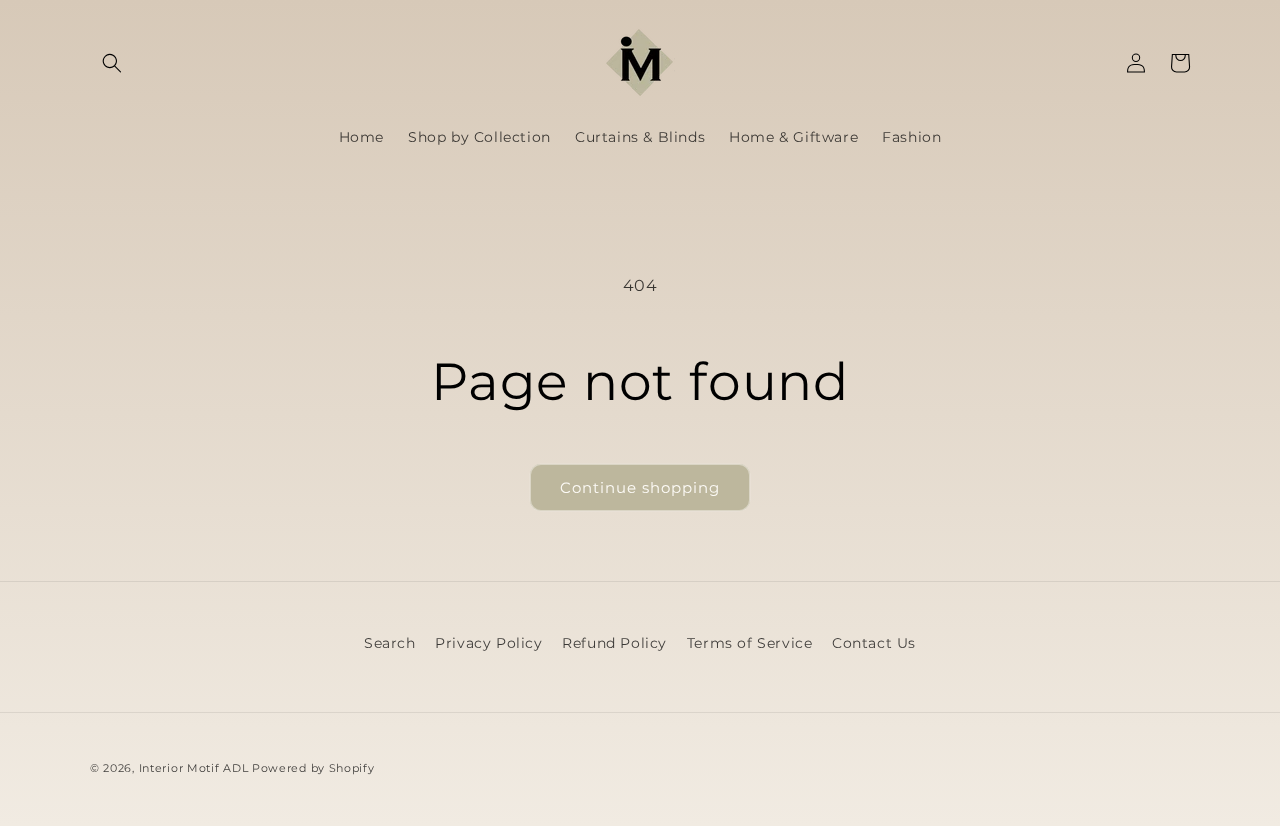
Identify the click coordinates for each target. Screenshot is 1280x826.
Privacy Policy (488, 643)
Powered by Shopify (313, 768)
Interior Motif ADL (194, 768)
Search (390, 643)
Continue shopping (640, 487)
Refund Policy (614, 643)
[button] (112, 63)
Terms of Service (750, 643)
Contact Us (874, 643)
